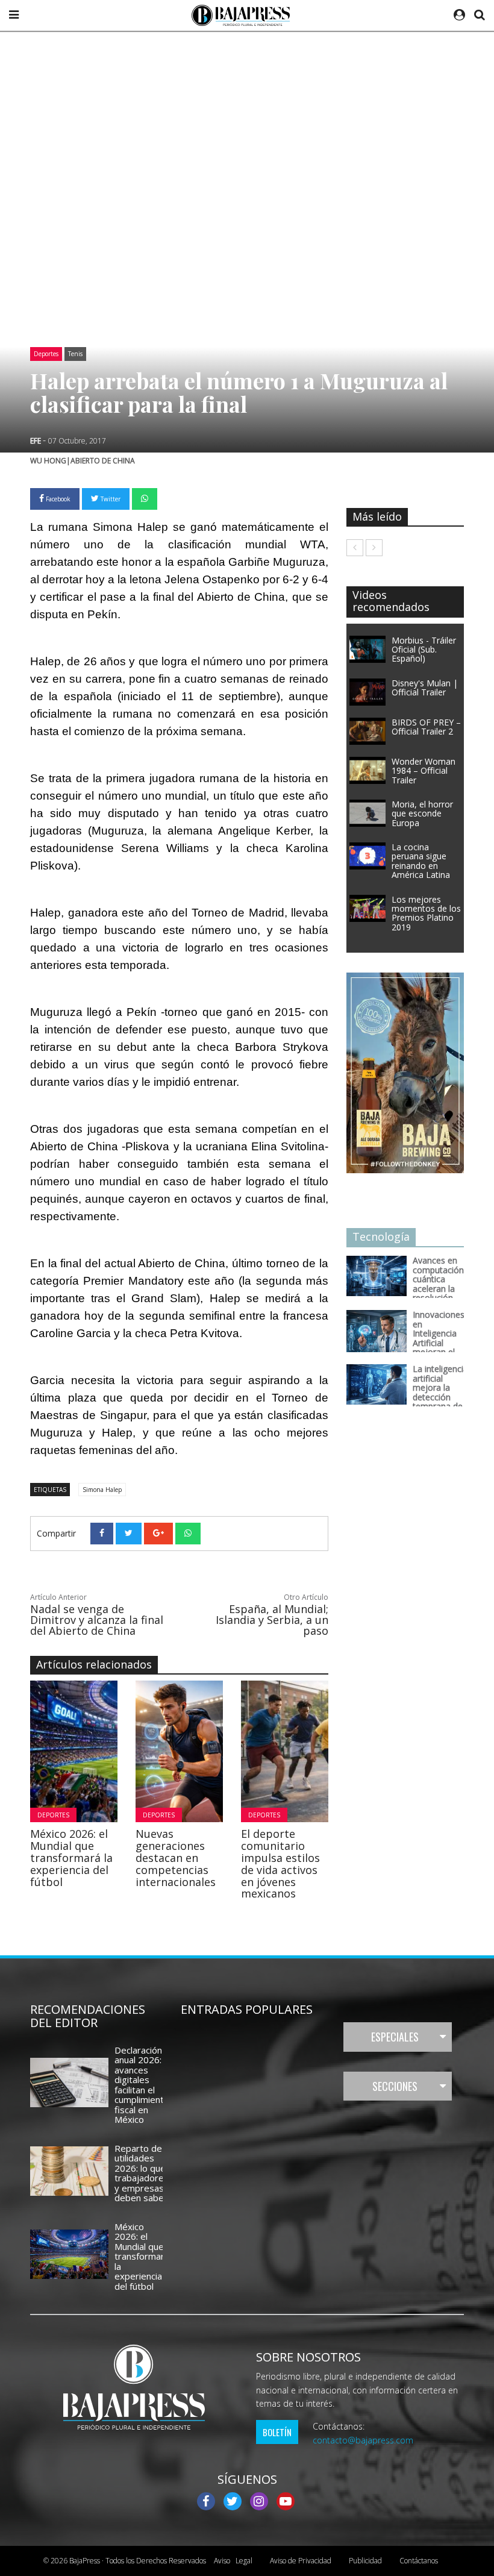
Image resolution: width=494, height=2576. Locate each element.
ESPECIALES (395, 2037)
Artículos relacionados (94, 1664)
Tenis (75, 354)
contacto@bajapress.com (363, 2440)
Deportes (46, 354)
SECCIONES (395, 2086)
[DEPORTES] (183, 1750)
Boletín (277, 2432)
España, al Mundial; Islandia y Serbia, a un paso (272, 1620)
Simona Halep (102, 1490)
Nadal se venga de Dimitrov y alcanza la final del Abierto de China (97, 1620)
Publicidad (365, 2561)
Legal (233, 2561)
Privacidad (301, 2561)
